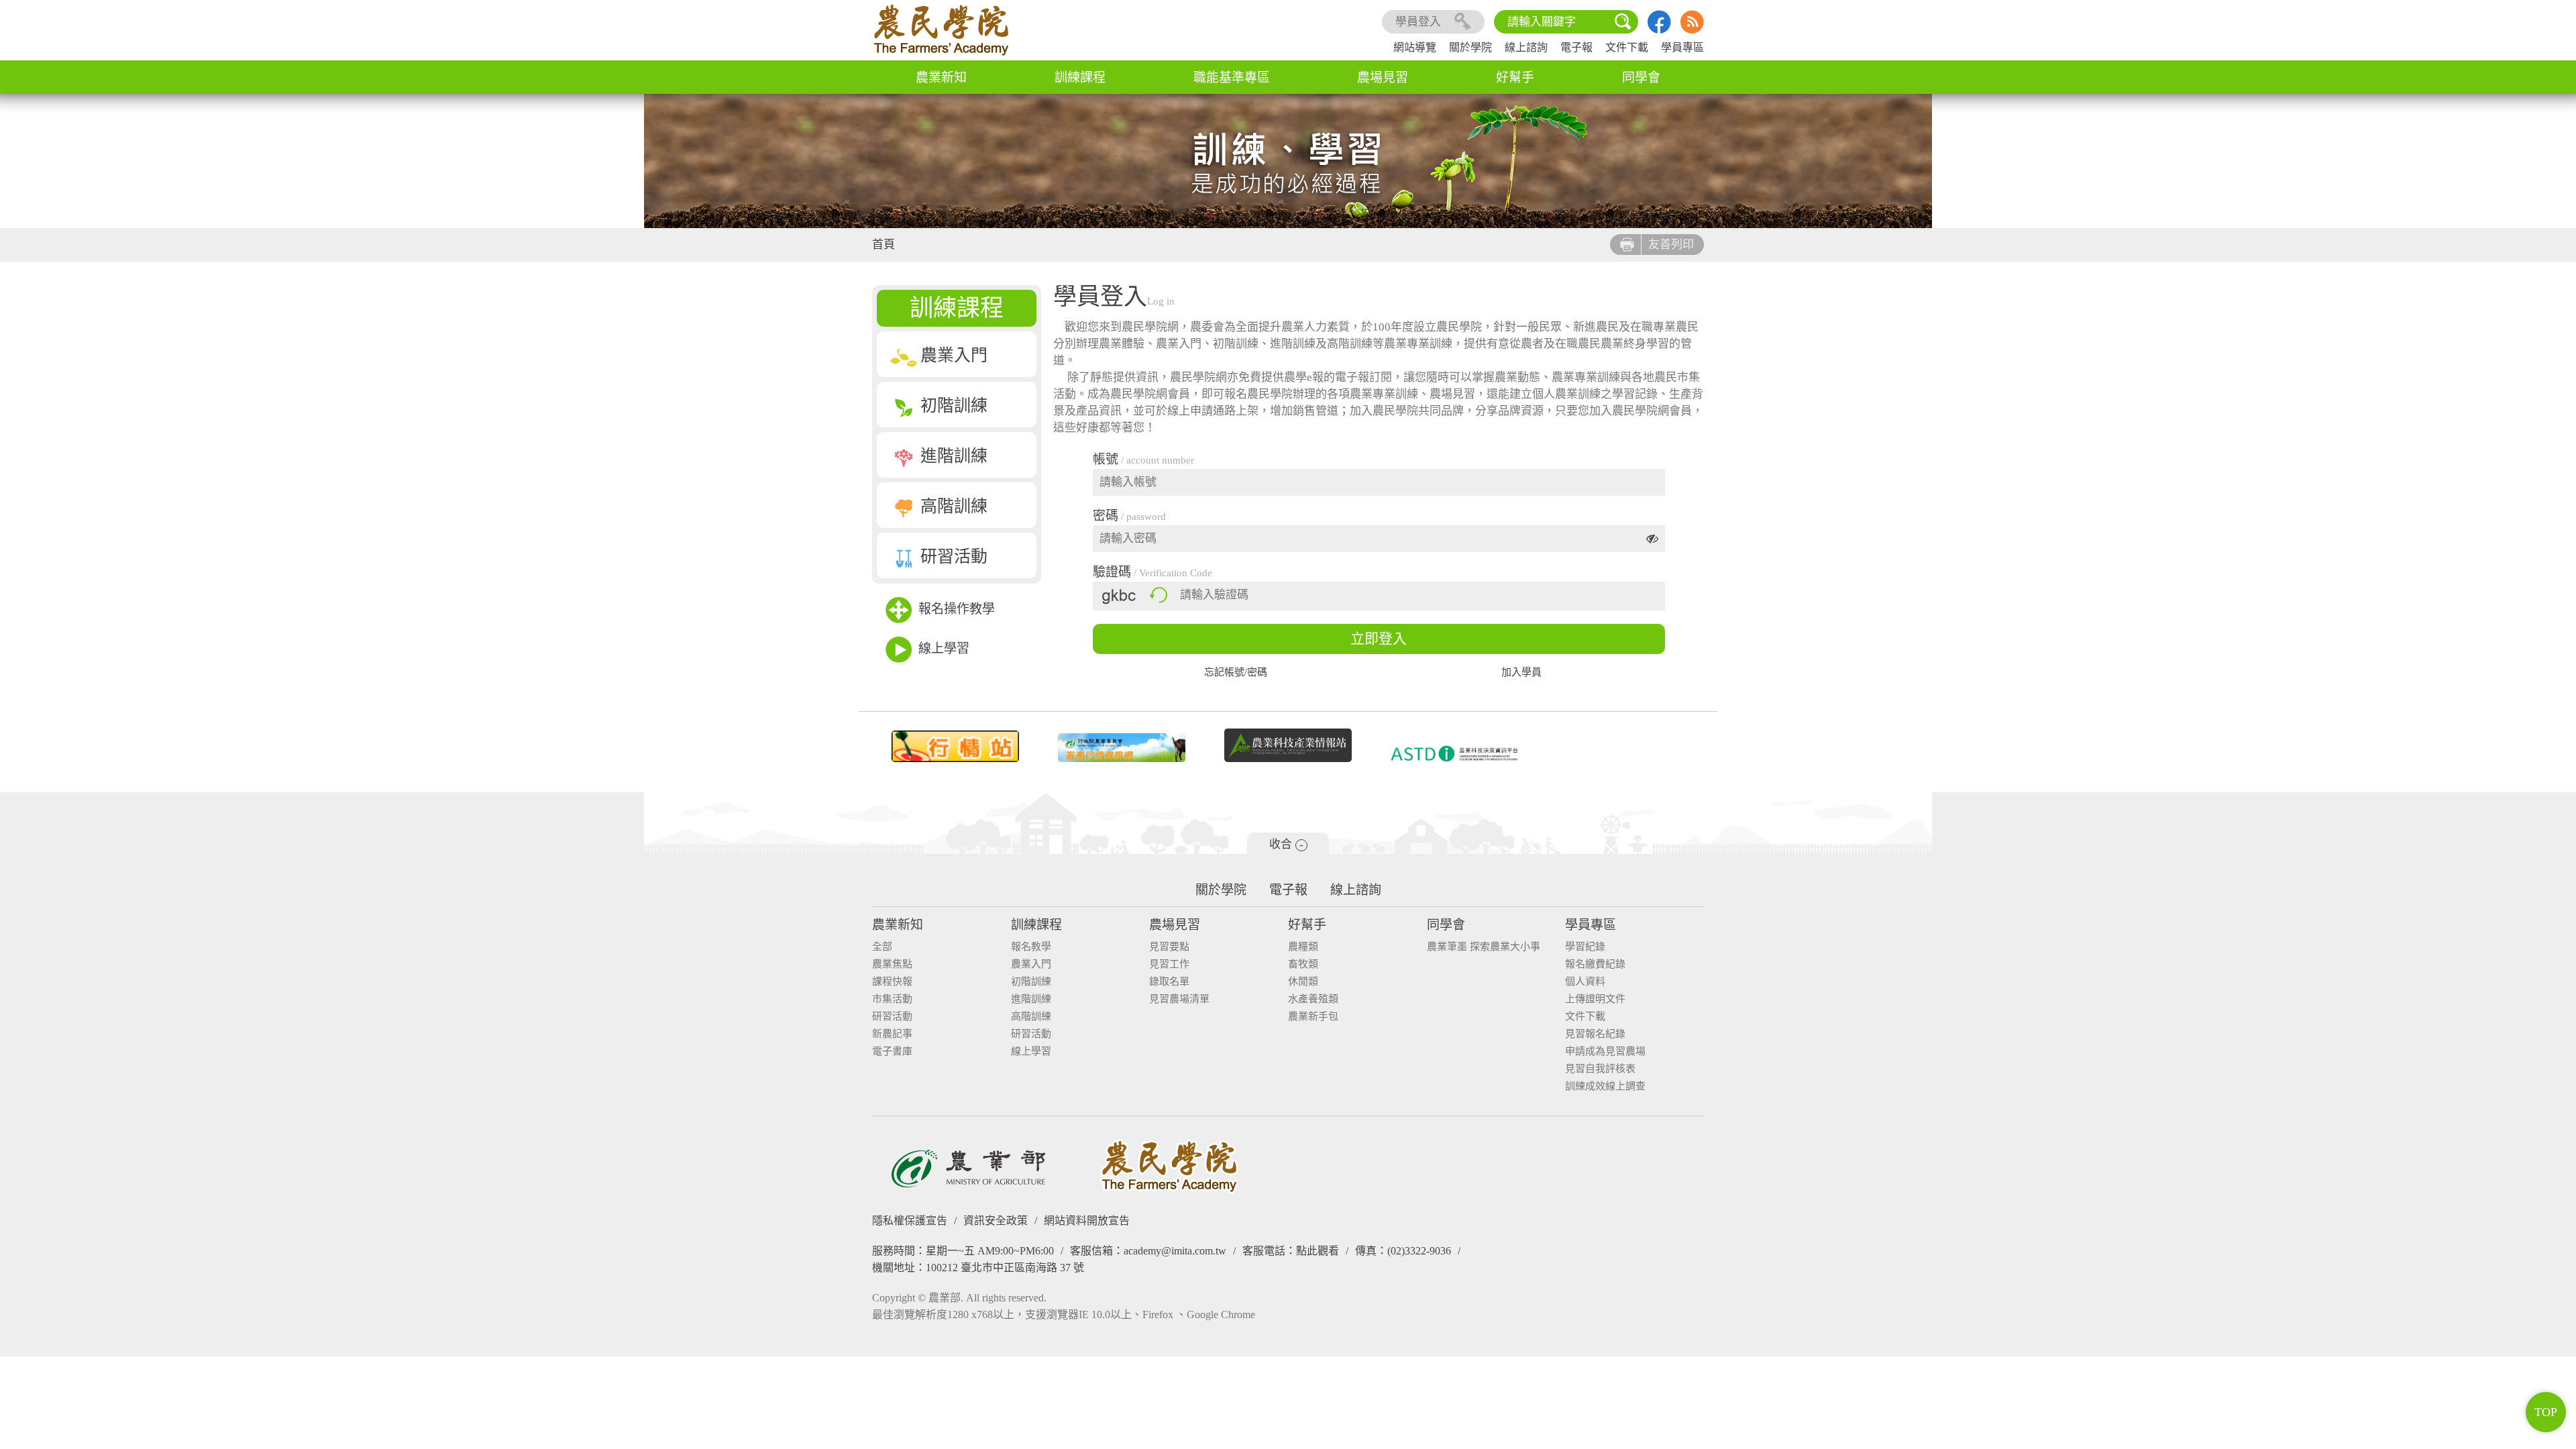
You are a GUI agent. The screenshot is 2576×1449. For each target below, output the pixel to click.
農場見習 (1383, 77)
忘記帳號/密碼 (1236, 673)
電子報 (1576, 47)
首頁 (883, 245)
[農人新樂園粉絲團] (1659, 30)
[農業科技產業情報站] (1288, 745)
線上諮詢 (1526, 47)
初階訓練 (954, 406)
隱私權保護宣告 (910, 1221)
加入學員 (1521, 673)
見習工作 (1169, 964)
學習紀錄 (1585, 947)
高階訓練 (954, 506)
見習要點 (1169, 947)
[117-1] (1454, 754)
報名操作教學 (957, 609)
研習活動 (954, 556)
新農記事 (892, 1034)
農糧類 (1303, 947)
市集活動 (892, 999)
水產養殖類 (1313, 999)
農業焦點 (892, 964)
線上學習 (944, 648)
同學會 (1641, 77)
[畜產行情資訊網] (1122, 748)
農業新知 (941, 77)
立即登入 (1379, 639)
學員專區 (1682, 47)
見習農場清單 (1179, 999)
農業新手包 (1313, 1017)
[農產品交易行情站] (955, 747)
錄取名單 (1169, 982)
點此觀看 (1318, 1251)
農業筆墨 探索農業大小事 (1484, 947)
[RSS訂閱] (1692, 30)
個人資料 (1585, 982)
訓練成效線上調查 (1605, 1086)
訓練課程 (1080, 77)
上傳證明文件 (1595, 999)
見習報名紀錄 (1595, 1034)
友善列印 (1671, 245)
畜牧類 (1303, 964)
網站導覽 (1415, 47)
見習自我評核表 (1600, 1069)
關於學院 (1470, 47)
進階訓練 (954, 456)
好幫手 (1515, 77)
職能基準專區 (1232, 77)
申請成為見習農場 (1605, 1052)
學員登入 (1418, 22)
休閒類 (1303, 982)
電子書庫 (892, 1052)
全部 (882, 947)
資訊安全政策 (996, 1221)
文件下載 (1627, 47)
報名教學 (1031, 947)
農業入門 (954, 355)
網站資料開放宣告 (1087, 1221)
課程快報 (892, 982)
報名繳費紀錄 (1595, 964)
